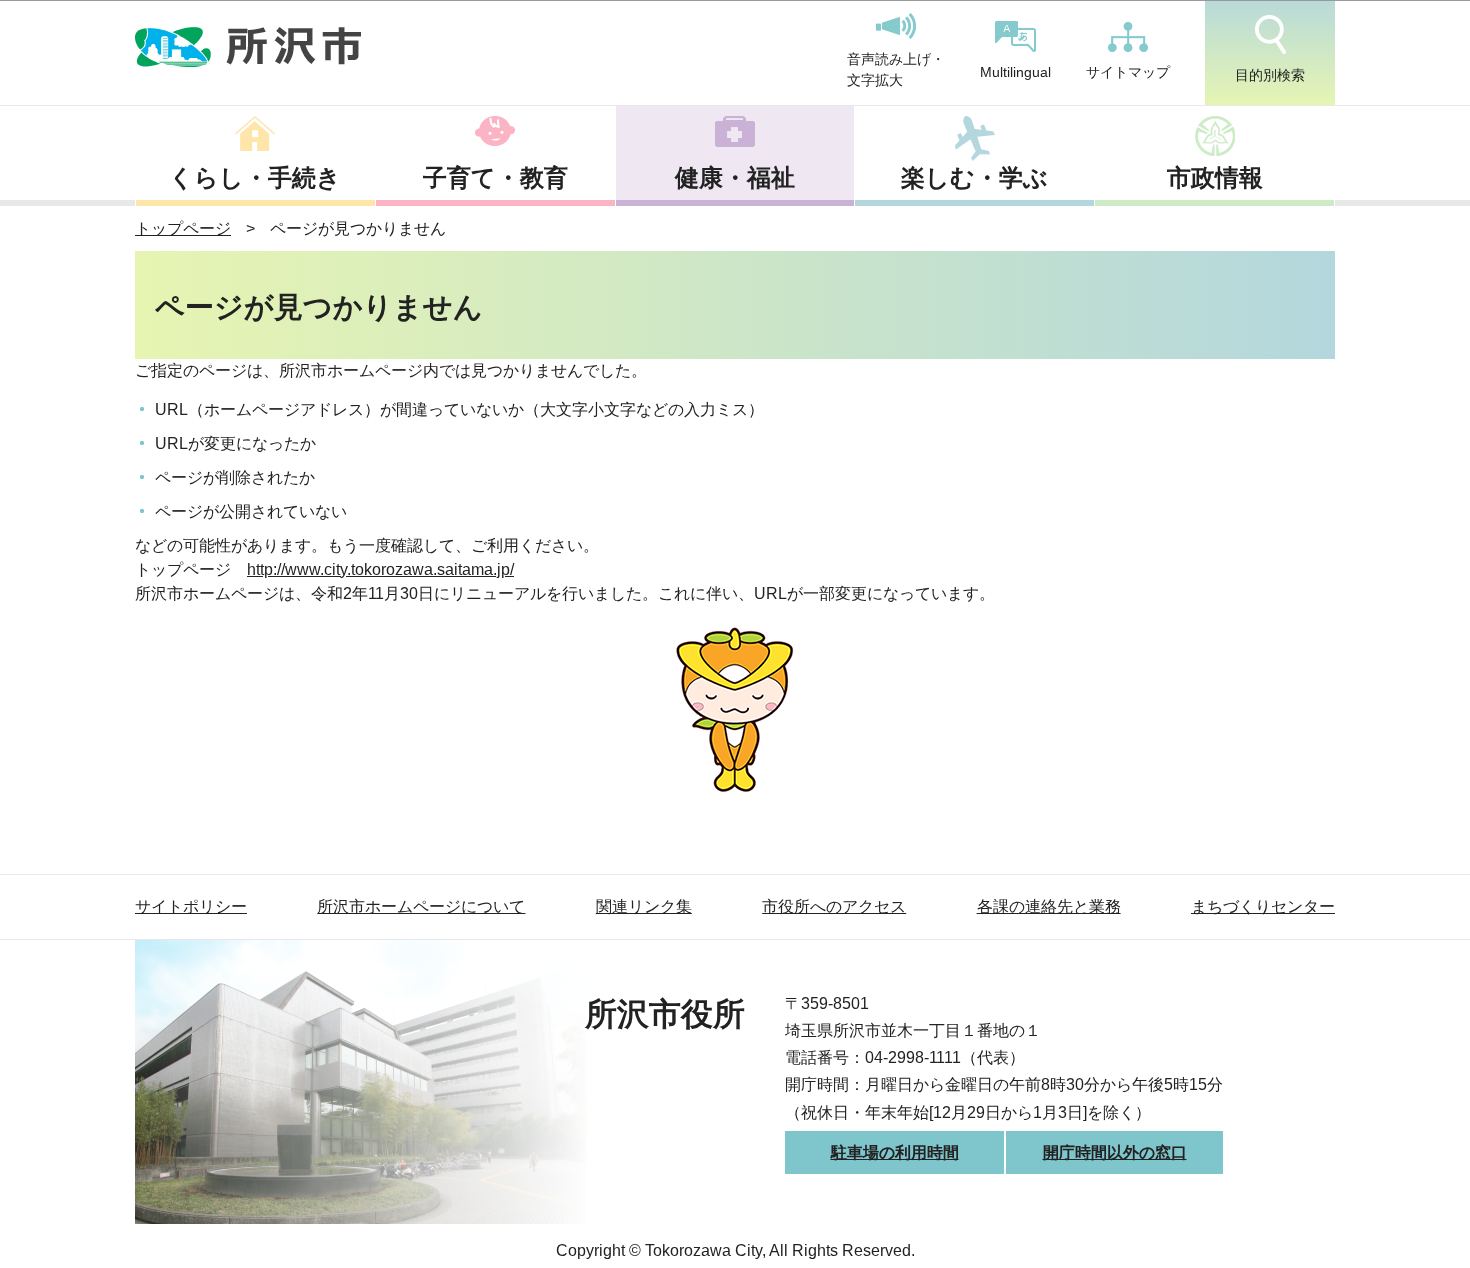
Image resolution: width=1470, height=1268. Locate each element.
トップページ (183, 228)
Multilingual (1015, 72)
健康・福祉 (735, 177)
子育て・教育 (495, 177)
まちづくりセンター (1263, 906)
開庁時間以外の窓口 (1115, 1152)
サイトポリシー (191, 906)
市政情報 (1215, 177)
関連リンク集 (644, 906)
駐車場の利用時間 (895, 1152)
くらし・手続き (255, 177)
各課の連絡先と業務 (1049, 906)
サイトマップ (1128, 72)
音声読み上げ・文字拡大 (896, 70)
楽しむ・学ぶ (974, 177)
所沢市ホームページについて (421, 906)
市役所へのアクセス (834, 906)
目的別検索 (1270, 75)
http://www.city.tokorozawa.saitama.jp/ (380, 569)
